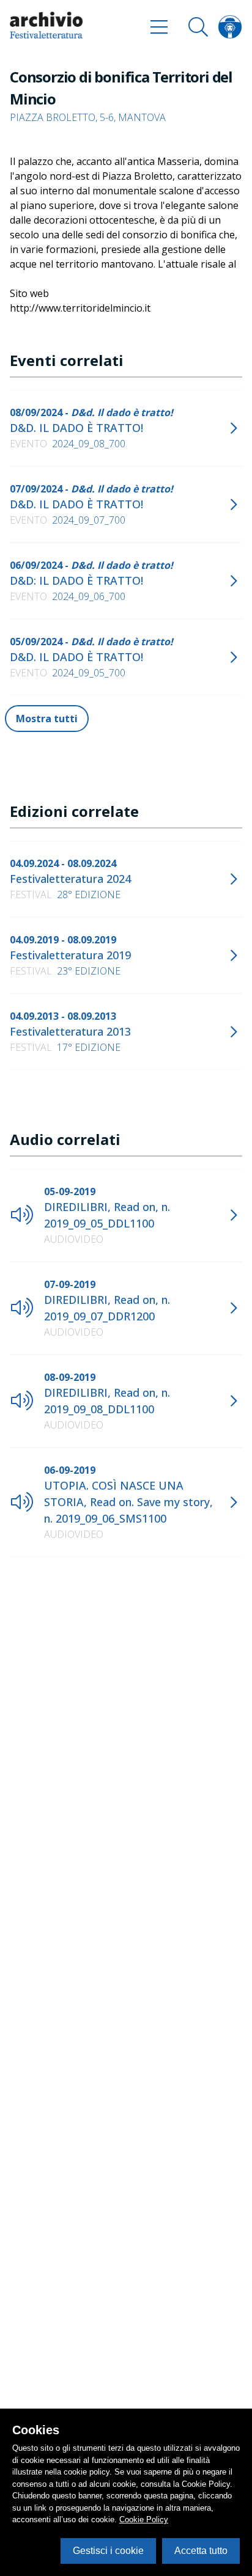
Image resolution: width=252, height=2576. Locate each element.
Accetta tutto (201, 2551)
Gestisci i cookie (108, 2551)
